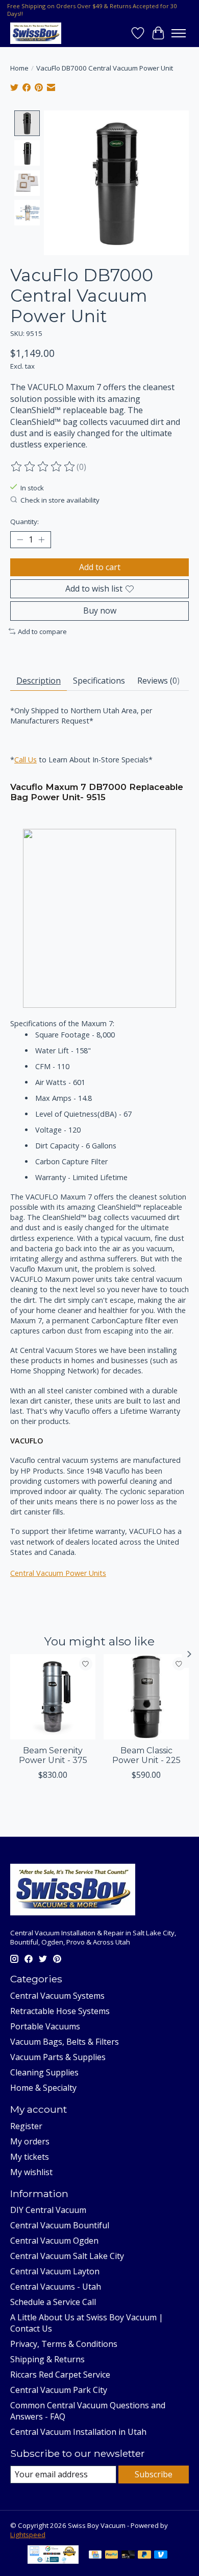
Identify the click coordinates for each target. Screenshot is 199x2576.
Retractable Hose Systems (60, 2011)
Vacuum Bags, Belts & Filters (65, 2042)
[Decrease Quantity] (20, 540)
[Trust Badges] (53, 2561)
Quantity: (24, 522)
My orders (30, 2141)
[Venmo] (161, 2556)
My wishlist (31, 2172)
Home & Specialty (43, 2088)
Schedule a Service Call (53, 2302)
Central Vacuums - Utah (56, 2287)
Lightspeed (28, 2535)
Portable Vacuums (45, 2026)
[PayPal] (112, 2556)
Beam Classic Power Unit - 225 (146, 1755)
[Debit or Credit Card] (128, 2556)
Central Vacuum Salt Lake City (67, 2256)
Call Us (26, 760)
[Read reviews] (43, 467)
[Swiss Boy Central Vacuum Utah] (36, 33)
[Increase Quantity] (41, 540)
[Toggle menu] (179, 33)
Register (26, 2126)
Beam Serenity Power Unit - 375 (53, 1755)
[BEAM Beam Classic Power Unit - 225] (146, 1697)
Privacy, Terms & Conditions (64, 2344)
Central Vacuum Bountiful (60, 2225)
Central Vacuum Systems (57, 1996)
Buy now (100, 611)
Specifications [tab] (99, 681)
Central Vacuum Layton (55, 2271)
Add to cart (100, 567)
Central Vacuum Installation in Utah (78, 2432)
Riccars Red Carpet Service (60, 2375)
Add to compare (42, 631)
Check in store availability (60, 500)
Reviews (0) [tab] (158, 681)
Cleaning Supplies (44, 2072)
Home (19, 68)
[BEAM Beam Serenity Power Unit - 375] (53, 1697)
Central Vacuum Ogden (54, 2241)
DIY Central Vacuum (48, 2210)
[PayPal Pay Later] (144, 2556)
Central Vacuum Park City (59, 2390)
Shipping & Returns (47, 2359)
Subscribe (154, 2474)
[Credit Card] (95, 2556)
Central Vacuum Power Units (58, 1573)
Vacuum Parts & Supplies (58, 2057)
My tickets (30, 2157)
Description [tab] (39, 681)
